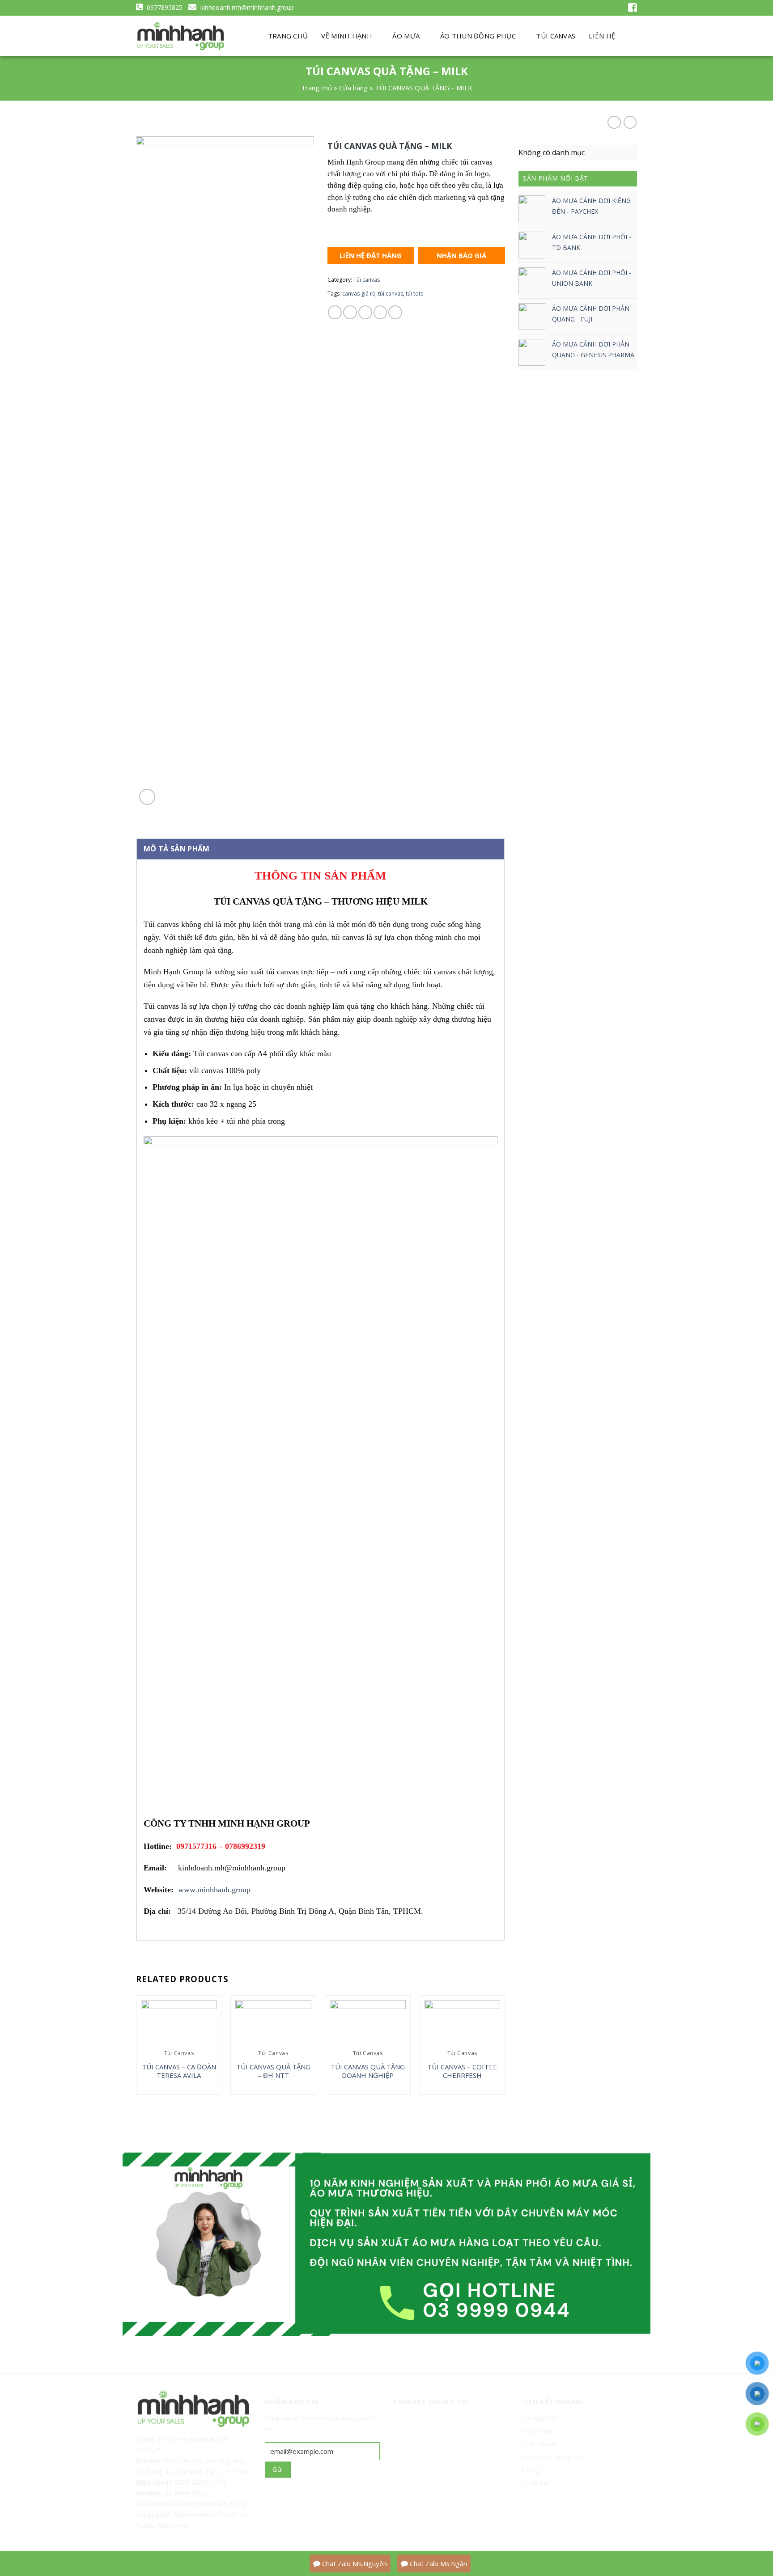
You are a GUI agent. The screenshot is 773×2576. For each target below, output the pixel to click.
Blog (532, 2470)
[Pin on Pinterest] (380, 312)
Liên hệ (602, 36)
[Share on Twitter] (350, 312)
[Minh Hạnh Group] (181, 36)
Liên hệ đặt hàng (371, 255)
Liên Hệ (537, 2483)
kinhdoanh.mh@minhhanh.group (246, 7)
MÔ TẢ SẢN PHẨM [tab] (176, 849)
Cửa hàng (353, 88)
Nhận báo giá (461, 255)
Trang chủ (288, 36)
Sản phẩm (540, 2444)
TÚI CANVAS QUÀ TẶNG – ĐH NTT (273, 2071)
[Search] (630, 36)
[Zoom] (147, 797)
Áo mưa (406, 36)
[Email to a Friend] (365, 312)
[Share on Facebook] (335, 312)
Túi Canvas (556, 36)
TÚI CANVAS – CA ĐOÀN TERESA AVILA (179, 2071)
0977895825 (164, 7)
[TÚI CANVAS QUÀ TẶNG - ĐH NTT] (273, 2023)
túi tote (415, 294)
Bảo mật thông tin (553, 2457)
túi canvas (391, 294)
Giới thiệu (540, 2431)
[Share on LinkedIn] (395, 312)
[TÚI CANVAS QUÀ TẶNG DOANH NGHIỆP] (368, 2023)
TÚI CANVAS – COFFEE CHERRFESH (462, 2071)
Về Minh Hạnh (347, 36)
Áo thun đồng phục (478, 36)
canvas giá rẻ (359, 294)
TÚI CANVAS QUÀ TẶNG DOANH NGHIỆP (368, 2071)
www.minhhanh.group (214, 1890)
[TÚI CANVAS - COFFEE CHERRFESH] (463, 2023)
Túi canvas (367, 280)
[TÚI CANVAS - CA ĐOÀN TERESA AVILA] (179, 2023)
